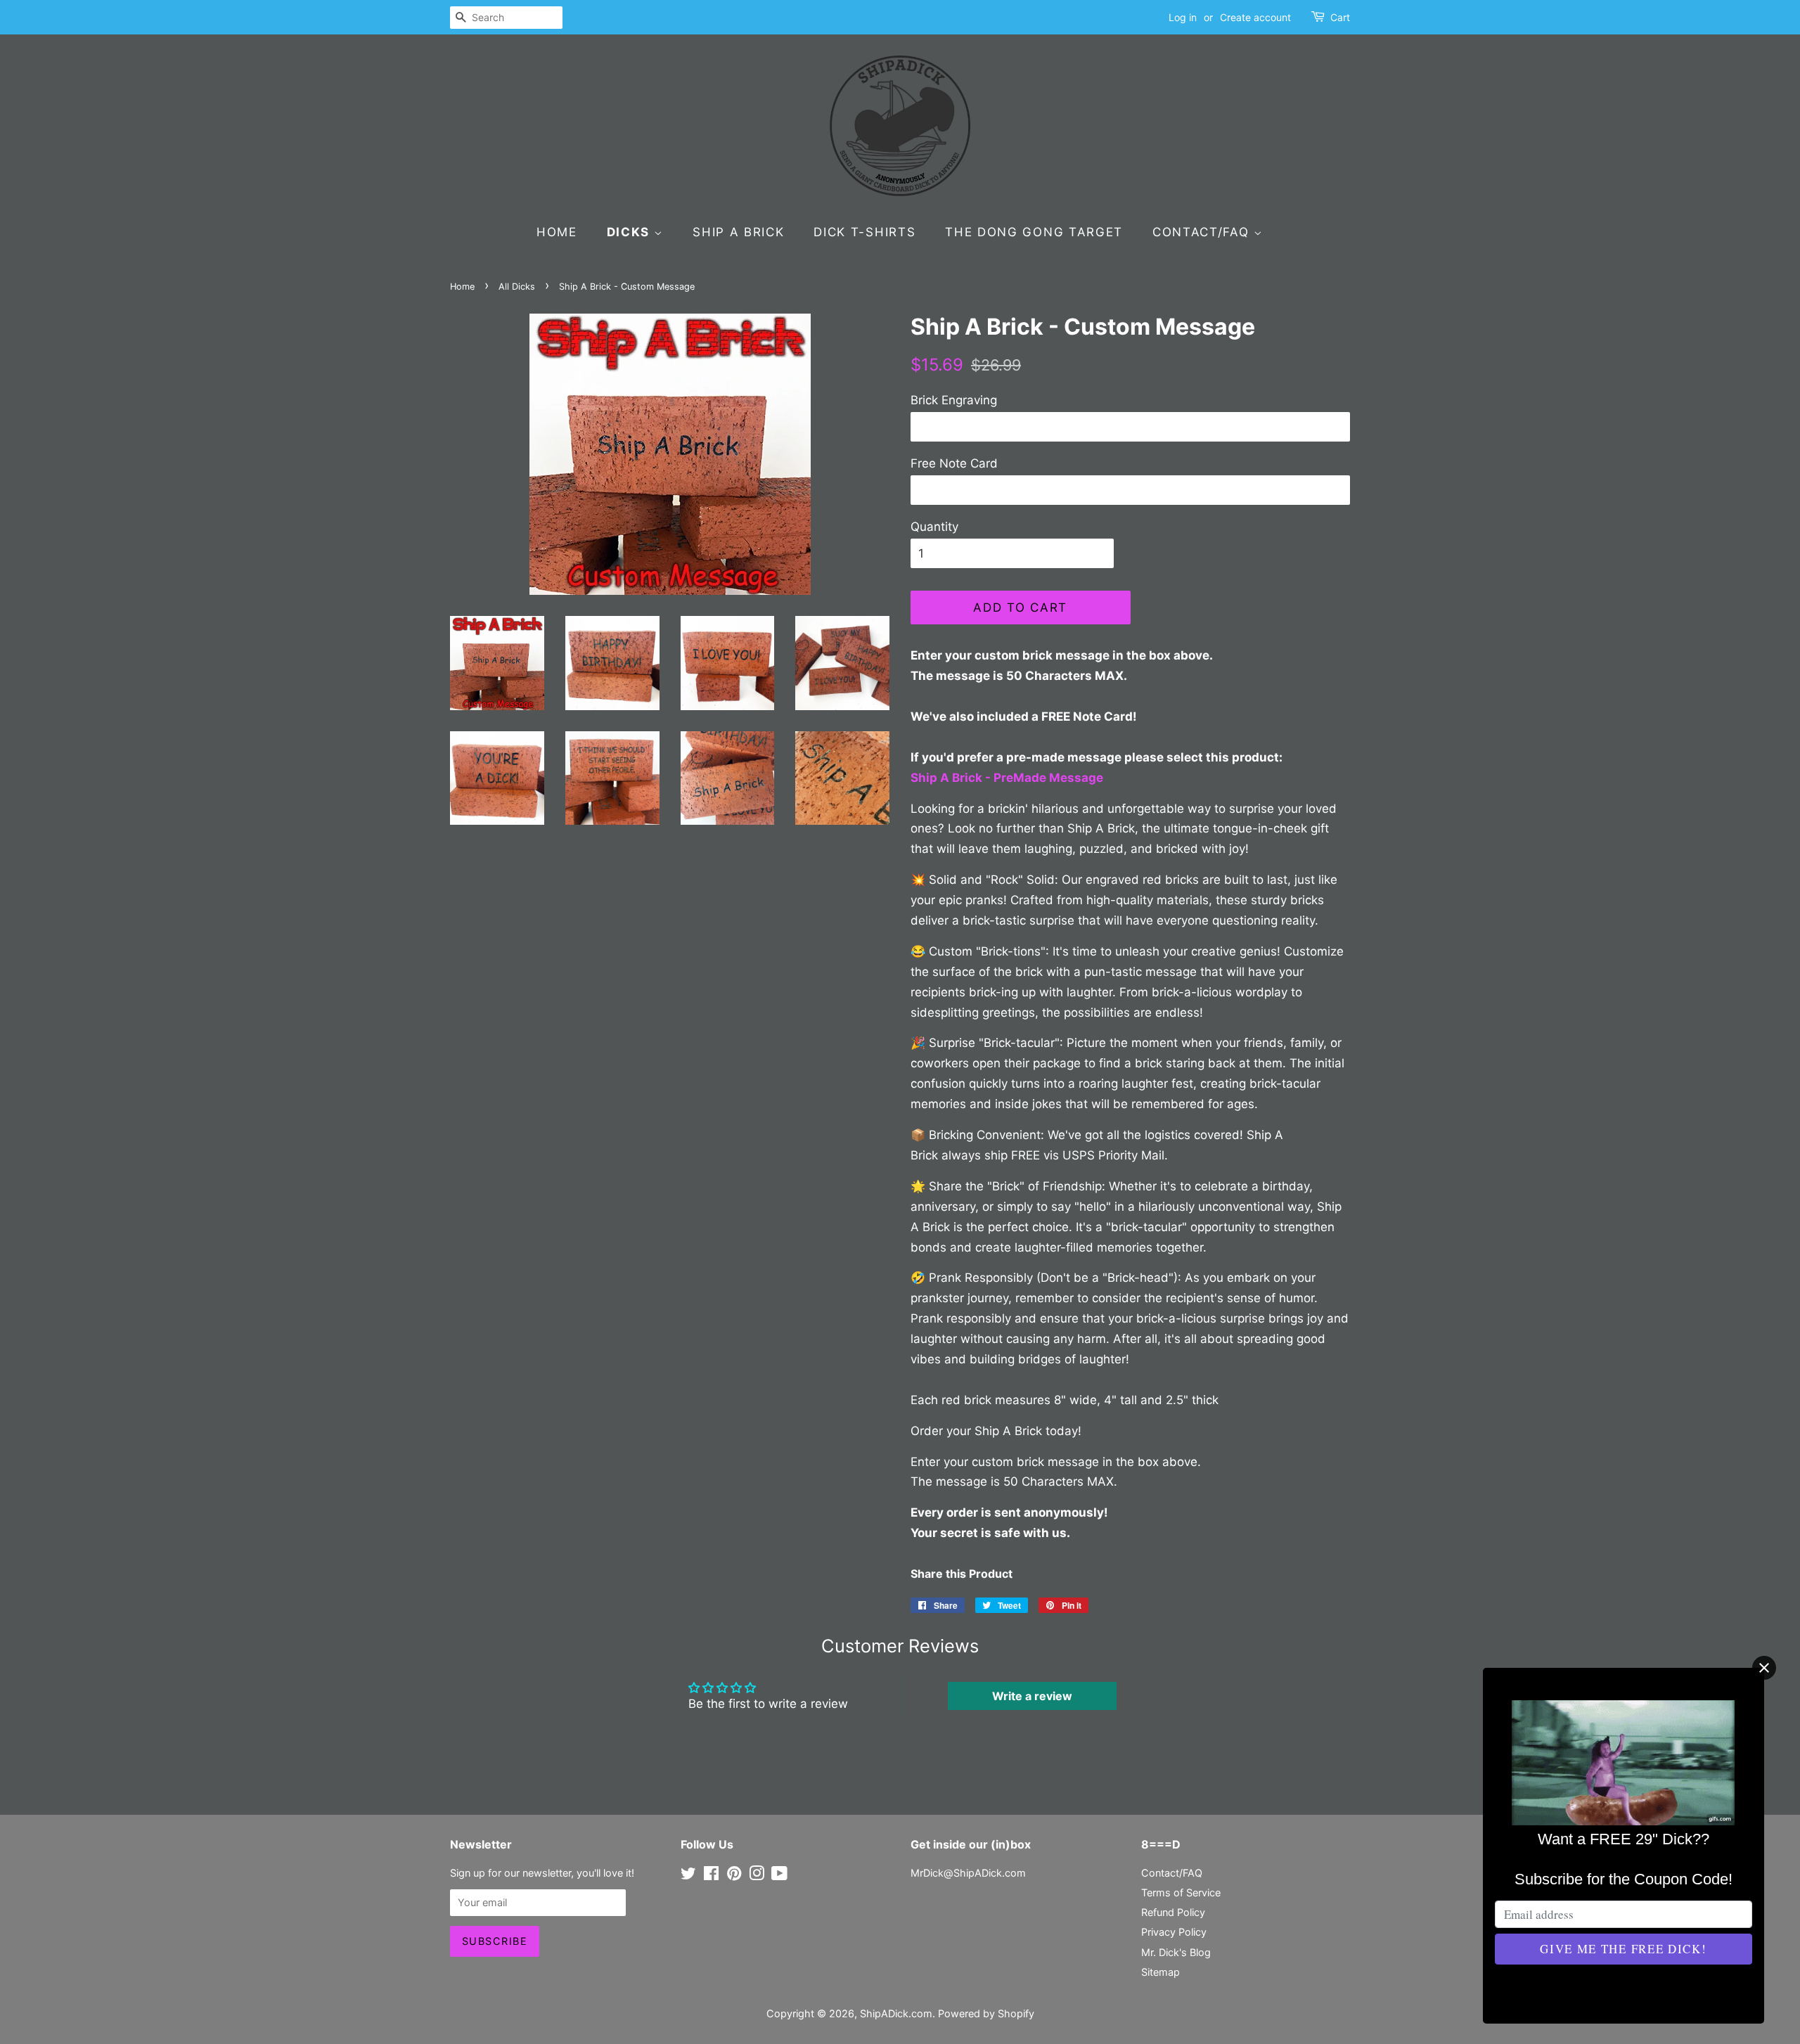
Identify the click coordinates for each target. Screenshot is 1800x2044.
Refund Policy (1173, 1912)
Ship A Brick (738, 232)
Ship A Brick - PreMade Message (1008, 778)
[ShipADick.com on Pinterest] (734, 1876)
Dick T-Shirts (864, 232)
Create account (1255, 17)
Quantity (934, 527)
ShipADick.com (896, 2013)
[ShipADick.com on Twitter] (688, 1876)
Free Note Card (954, 463)
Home (557, 232)
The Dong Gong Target (1034, 232)
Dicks (630, 232)
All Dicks (517, 287)
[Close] (1764, 1668)
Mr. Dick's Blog (1176, 1952)
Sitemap (1161, 1972)
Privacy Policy (1174, 1932)
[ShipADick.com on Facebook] (711, 1876)
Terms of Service (1181, 1892)
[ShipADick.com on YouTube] (779, 1876)
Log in (1183, 17)
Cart (1340, 17)
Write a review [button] (1032, 1696)
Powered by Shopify (986, 2013)
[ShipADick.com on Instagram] (757, 1876)
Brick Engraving (954, 400)
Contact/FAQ (1203, 232)
